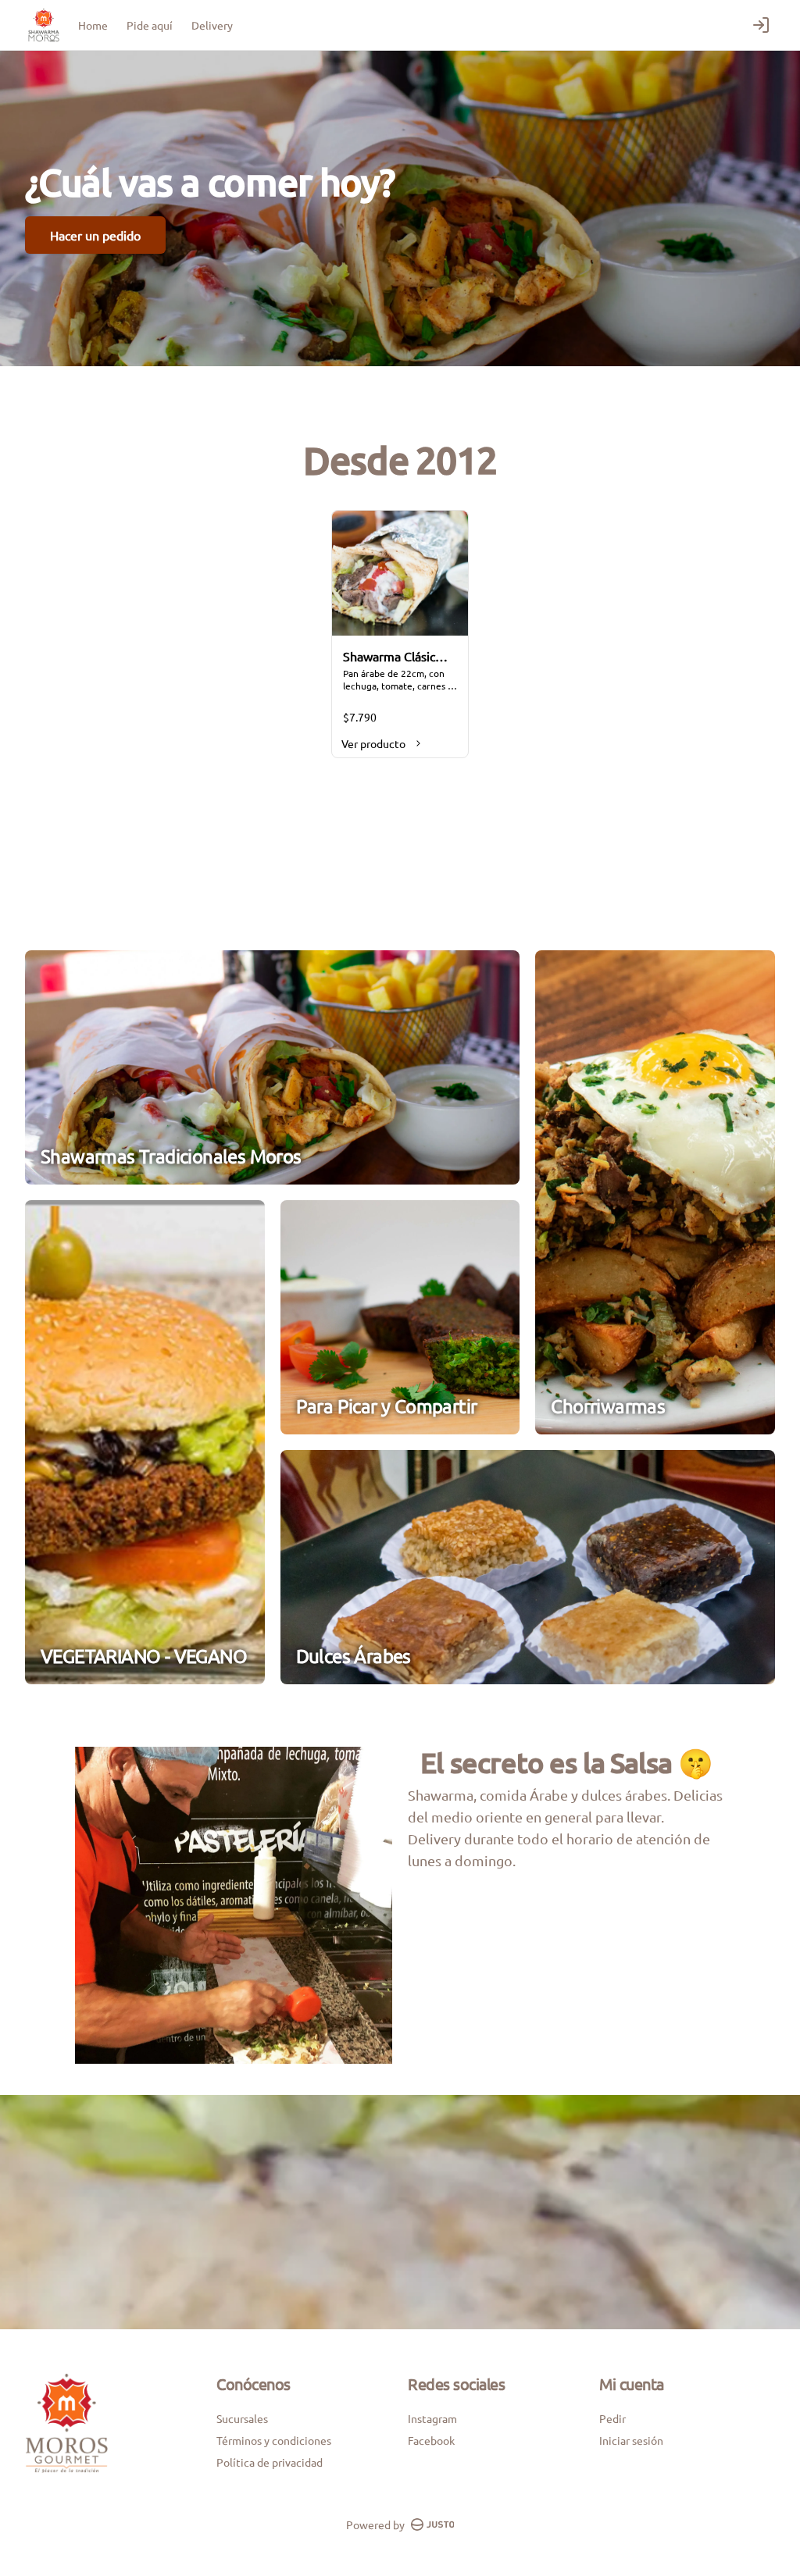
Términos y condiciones (274, 2440)
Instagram (432, 2418)
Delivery (212, 25)
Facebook (431, 2440)
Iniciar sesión (631, 2440)
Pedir (612, 2418)
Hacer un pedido (95, 235)
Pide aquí (150, 25)
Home (93, 25)
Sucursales (242, 2418)
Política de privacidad (270, 2462)
